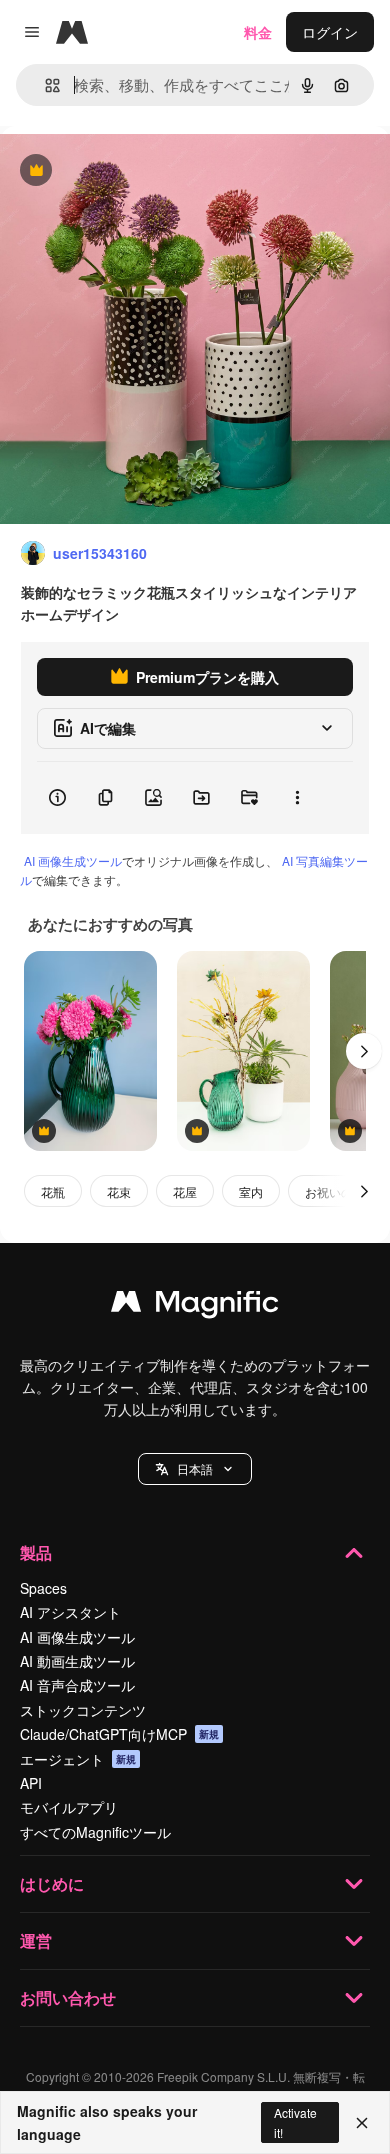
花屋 (185, 1191)
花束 (119, 1191)
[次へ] (364, 1051)
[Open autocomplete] (44, 85)
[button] (195, 1469)
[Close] (362, 2123)
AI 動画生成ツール (77, 1661)
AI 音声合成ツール (77, 1685)
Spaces (43, 1588)
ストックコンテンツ (83, 1710)
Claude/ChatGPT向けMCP (119, 1734)
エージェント (78, 1759)
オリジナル (137, 171)
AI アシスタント (70, 1612)
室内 (251, 1191)
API (31, 1783)
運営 (36, 1940)
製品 (36, 1552)
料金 (258, 32)
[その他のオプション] (297, 798)
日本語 (195, 1468)
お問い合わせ (68, 1997)
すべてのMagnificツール (95, 1832)
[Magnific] (195, 1306)
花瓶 (53, 1191)
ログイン (330, 32)
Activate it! (295, 2122)
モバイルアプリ (69, 1807)
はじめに (52, 1883)
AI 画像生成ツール (73, 860)
